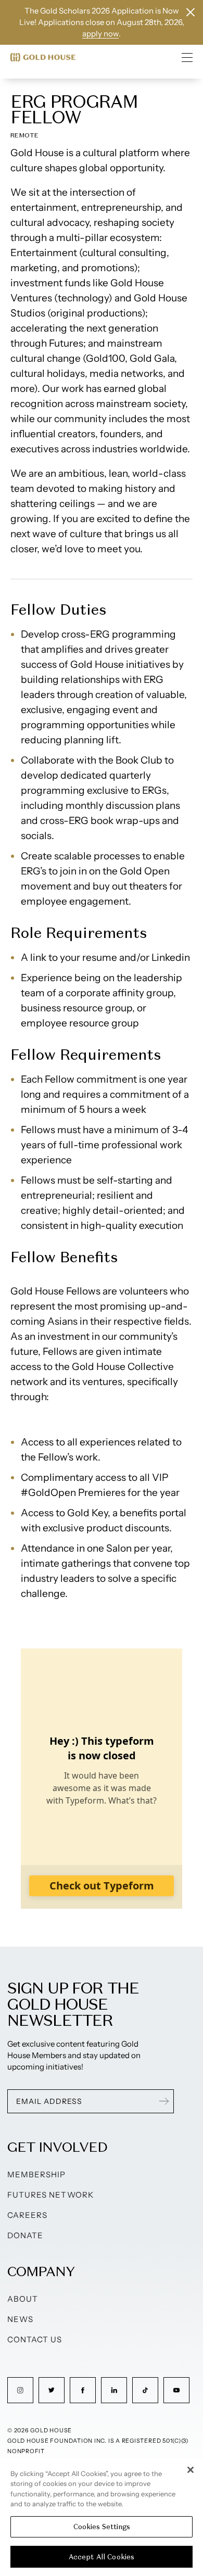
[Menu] (187, 57)
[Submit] (164, 2101)
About (23, 2299)
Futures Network (50, 2195)
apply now (100, 34)
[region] (102, 2517)
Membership (37, 2174)
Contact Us (35, 2339)
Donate (25, 2235)
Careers (27, 2215)
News (20, 2319)
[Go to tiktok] (145, 2390)
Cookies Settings (102, 2527)
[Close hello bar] (191, 12)
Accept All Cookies (102, 2557)
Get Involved (57, 2147)
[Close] (191, 2470)
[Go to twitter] (52, 2390)
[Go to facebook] (83, 2390)
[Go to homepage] (43, 57)
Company (41, 2271)
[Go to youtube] (176, 2390)
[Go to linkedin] (114, 2390)
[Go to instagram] (20, 2390)
